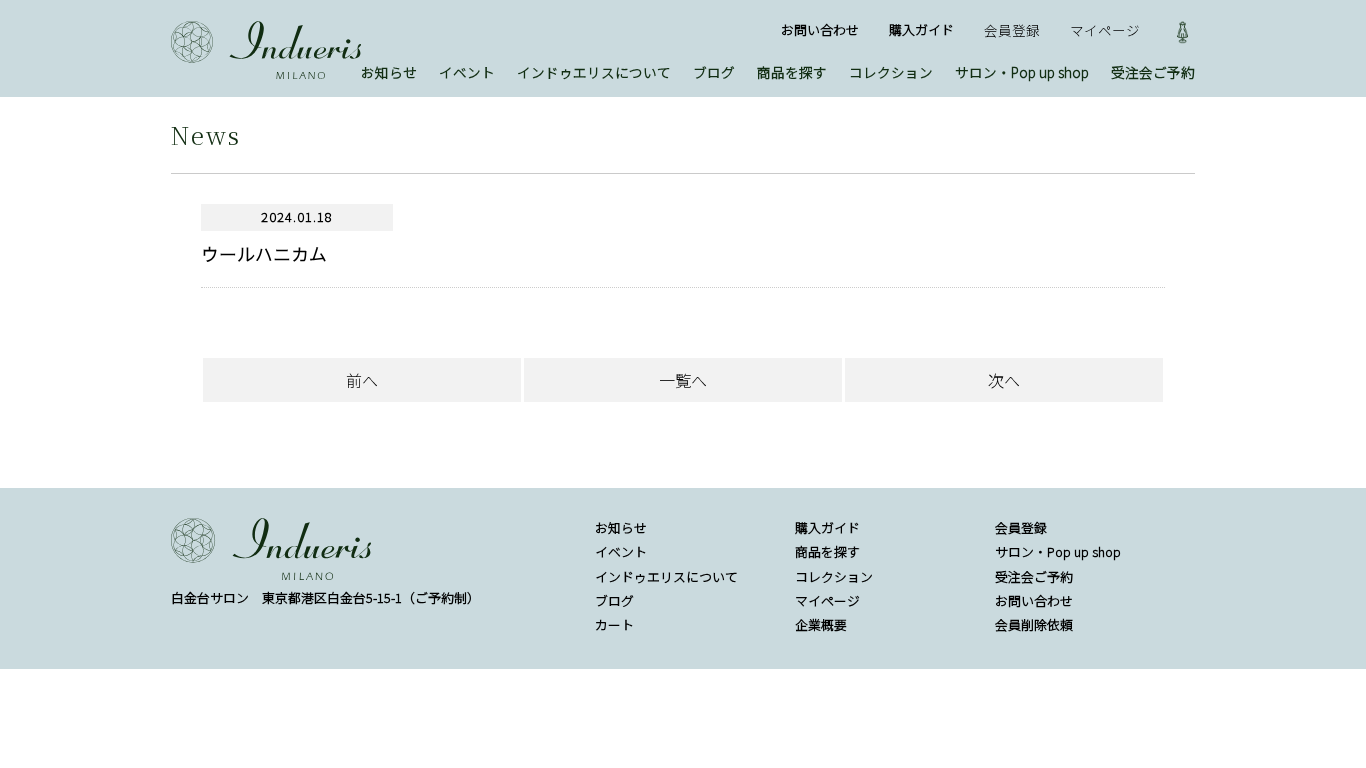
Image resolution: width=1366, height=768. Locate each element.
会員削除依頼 (1034, 624)
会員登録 (1012, 30)
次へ (1004, 380)
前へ (362, 380)
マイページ (1105, 30)
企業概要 (821, 624)
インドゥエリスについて (594, 72)
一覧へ (683, 380)
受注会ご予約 (1153, 72)
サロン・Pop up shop (1022, 72)
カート (614, 624)
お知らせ (389, 72)
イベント (467, 72)
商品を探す (792, 72)
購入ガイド (921, 29)
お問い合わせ (820, 29)
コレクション (891, 72)
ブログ (714, 72)
